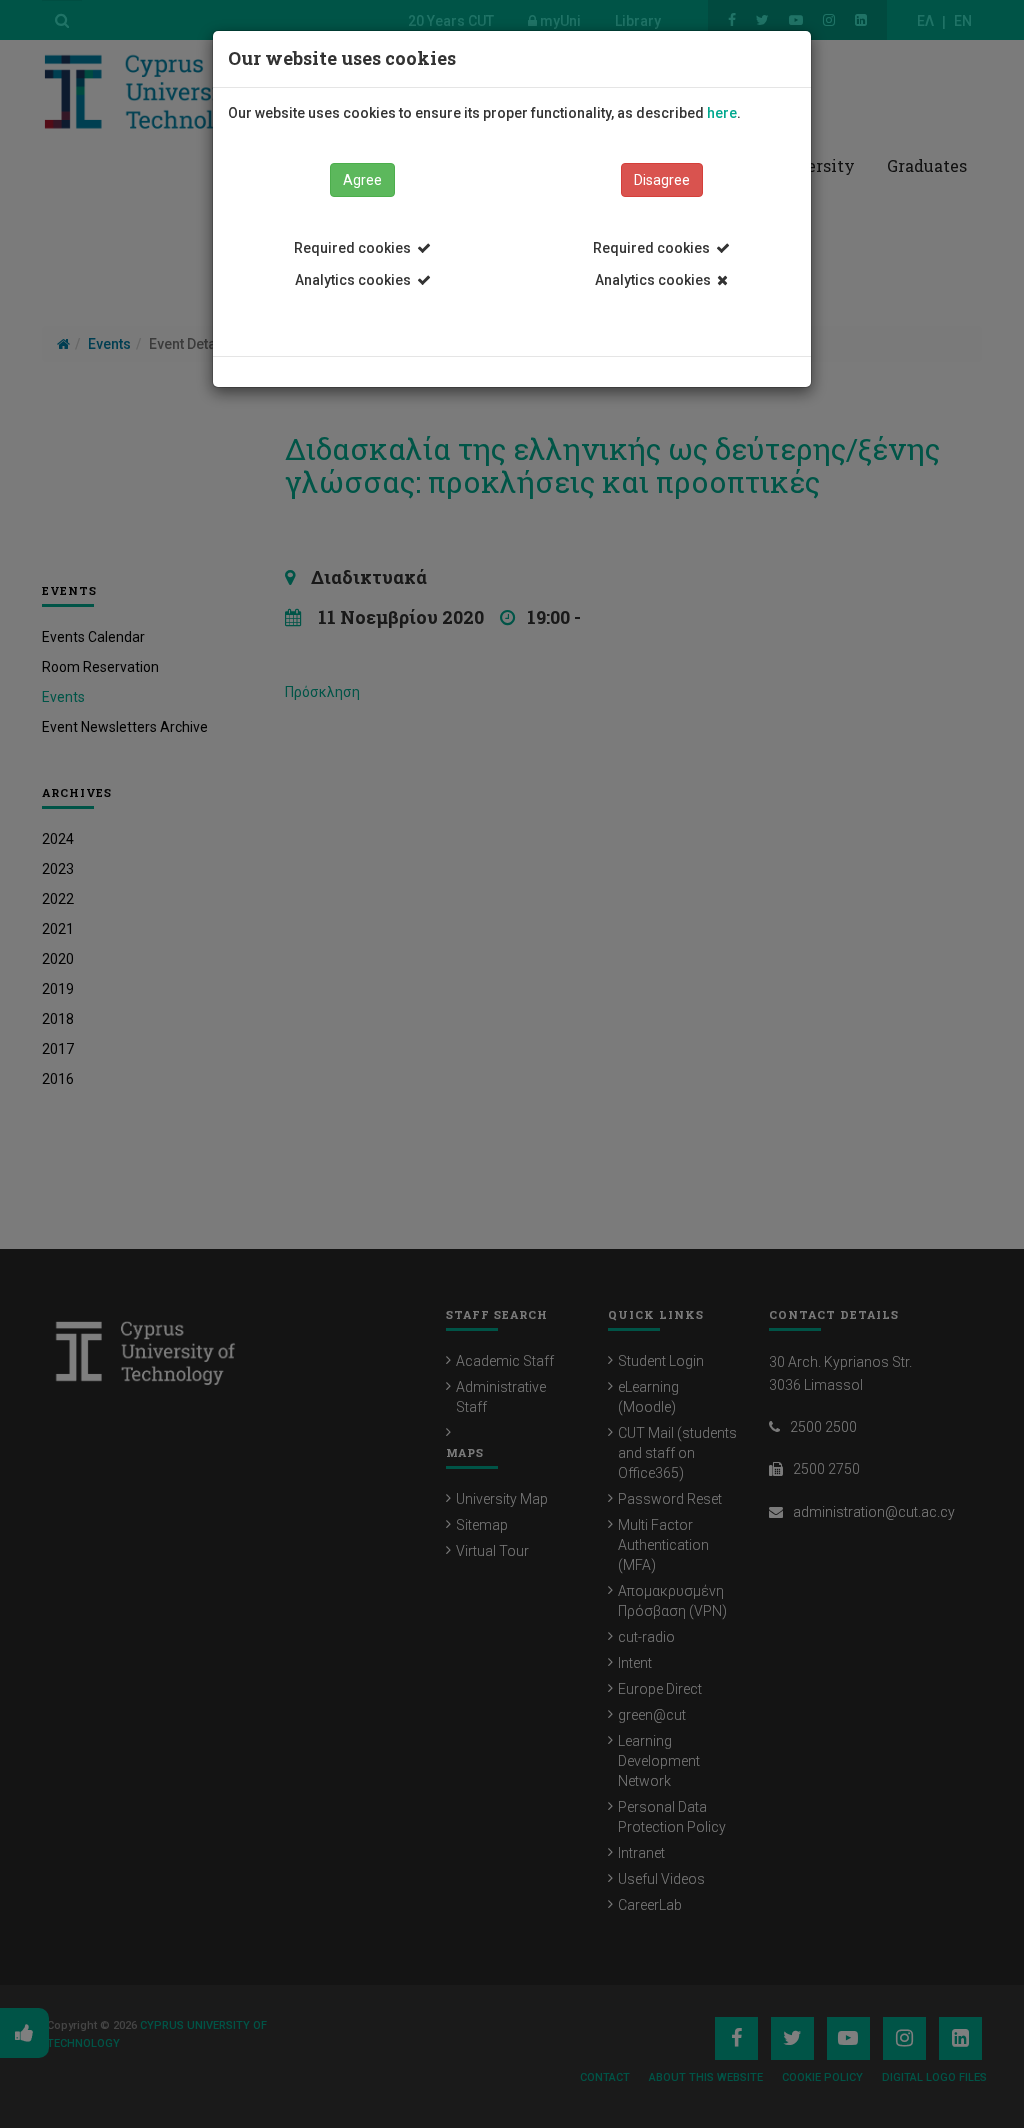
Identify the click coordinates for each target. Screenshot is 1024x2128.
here (722, 113)
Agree (362, 180)
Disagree (662, 180)
